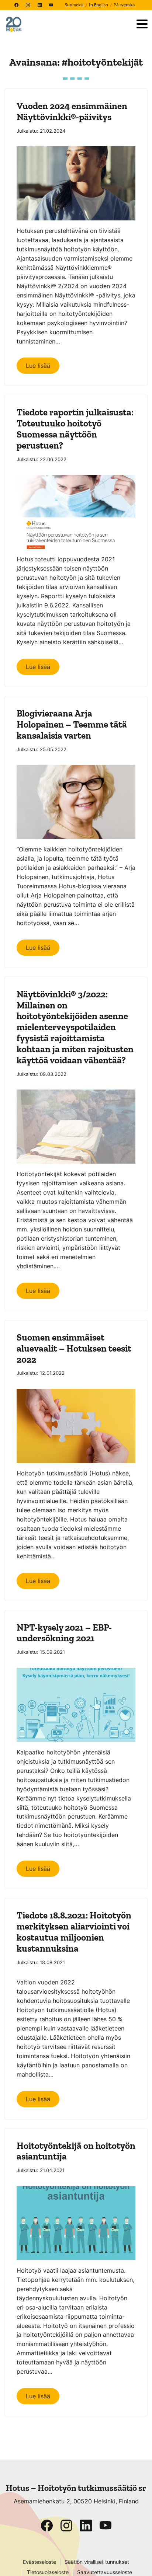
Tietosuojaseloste (48, 2572)
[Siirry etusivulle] (68, 24)
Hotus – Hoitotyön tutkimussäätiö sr (76, 2488)
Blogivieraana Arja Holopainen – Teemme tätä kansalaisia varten (72, 724)
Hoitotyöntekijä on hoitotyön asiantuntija (76, 2151)
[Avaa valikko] (142, 25)
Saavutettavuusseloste (105, 2572)
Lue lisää (38, 366)
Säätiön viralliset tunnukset (97, 2562)
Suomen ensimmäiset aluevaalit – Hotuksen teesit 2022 (74, 1348)
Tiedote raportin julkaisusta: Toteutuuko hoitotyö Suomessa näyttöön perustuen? (75, 429)
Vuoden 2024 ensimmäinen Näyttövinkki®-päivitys (72, 111)
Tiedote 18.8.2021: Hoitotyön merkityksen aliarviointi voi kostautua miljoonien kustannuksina (74, 1932)
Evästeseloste (39, 2562)
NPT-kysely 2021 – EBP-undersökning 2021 (64, 1633)
